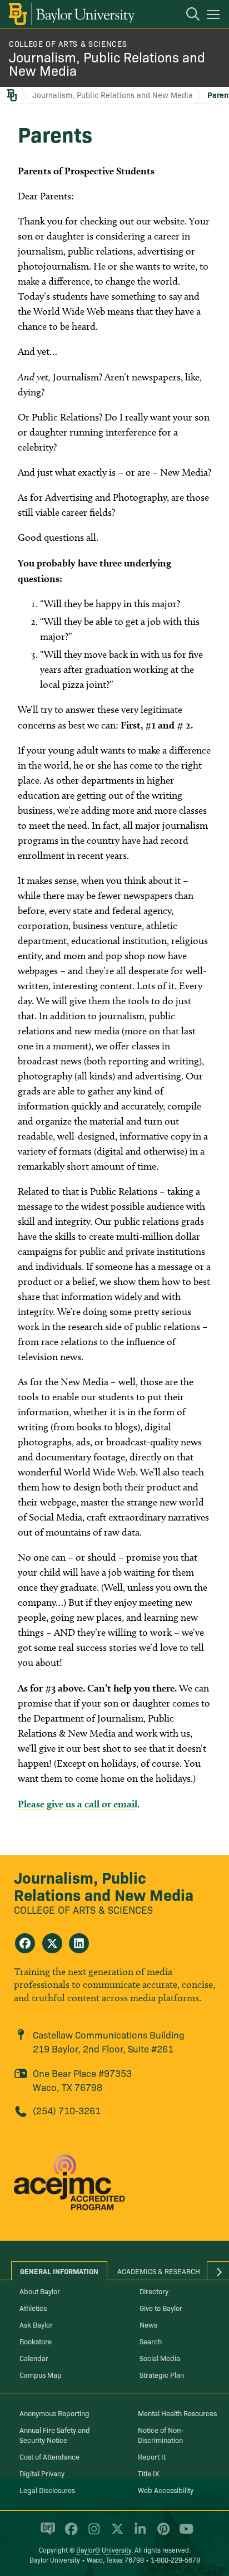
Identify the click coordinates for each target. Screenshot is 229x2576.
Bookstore (36, 2341)
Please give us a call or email (78, 1804)
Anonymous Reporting (54, 2413)
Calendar (34, 2358)
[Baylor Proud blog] (46, 2534)
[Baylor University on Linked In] (138, 2534)
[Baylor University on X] (115, 2534)
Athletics (33, 2308)
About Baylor (40, 2291)
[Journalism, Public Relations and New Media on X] (52, 1943)
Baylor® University (104, 2550)
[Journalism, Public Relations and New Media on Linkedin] (79, 1943)
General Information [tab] (59, 2271)
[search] (187, 16)
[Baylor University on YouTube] (183, 2534)
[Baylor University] (71, 14)
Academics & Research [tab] (159, 2271)
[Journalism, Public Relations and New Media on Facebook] (25, 1943)
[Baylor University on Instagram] (92, 2534)
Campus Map (41, 2374)
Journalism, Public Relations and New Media (107, 63)
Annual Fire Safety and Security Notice (55, 2435)
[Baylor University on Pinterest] (161, 2534)
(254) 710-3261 (67, 2110)
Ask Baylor (36, 2324)
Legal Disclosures (47, 2490)
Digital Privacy (42, 2473)
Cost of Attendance (49, 2456)
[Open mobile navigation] (215, 16)
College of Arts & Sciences (68, 43)
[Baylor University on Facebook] (69, 2534)
